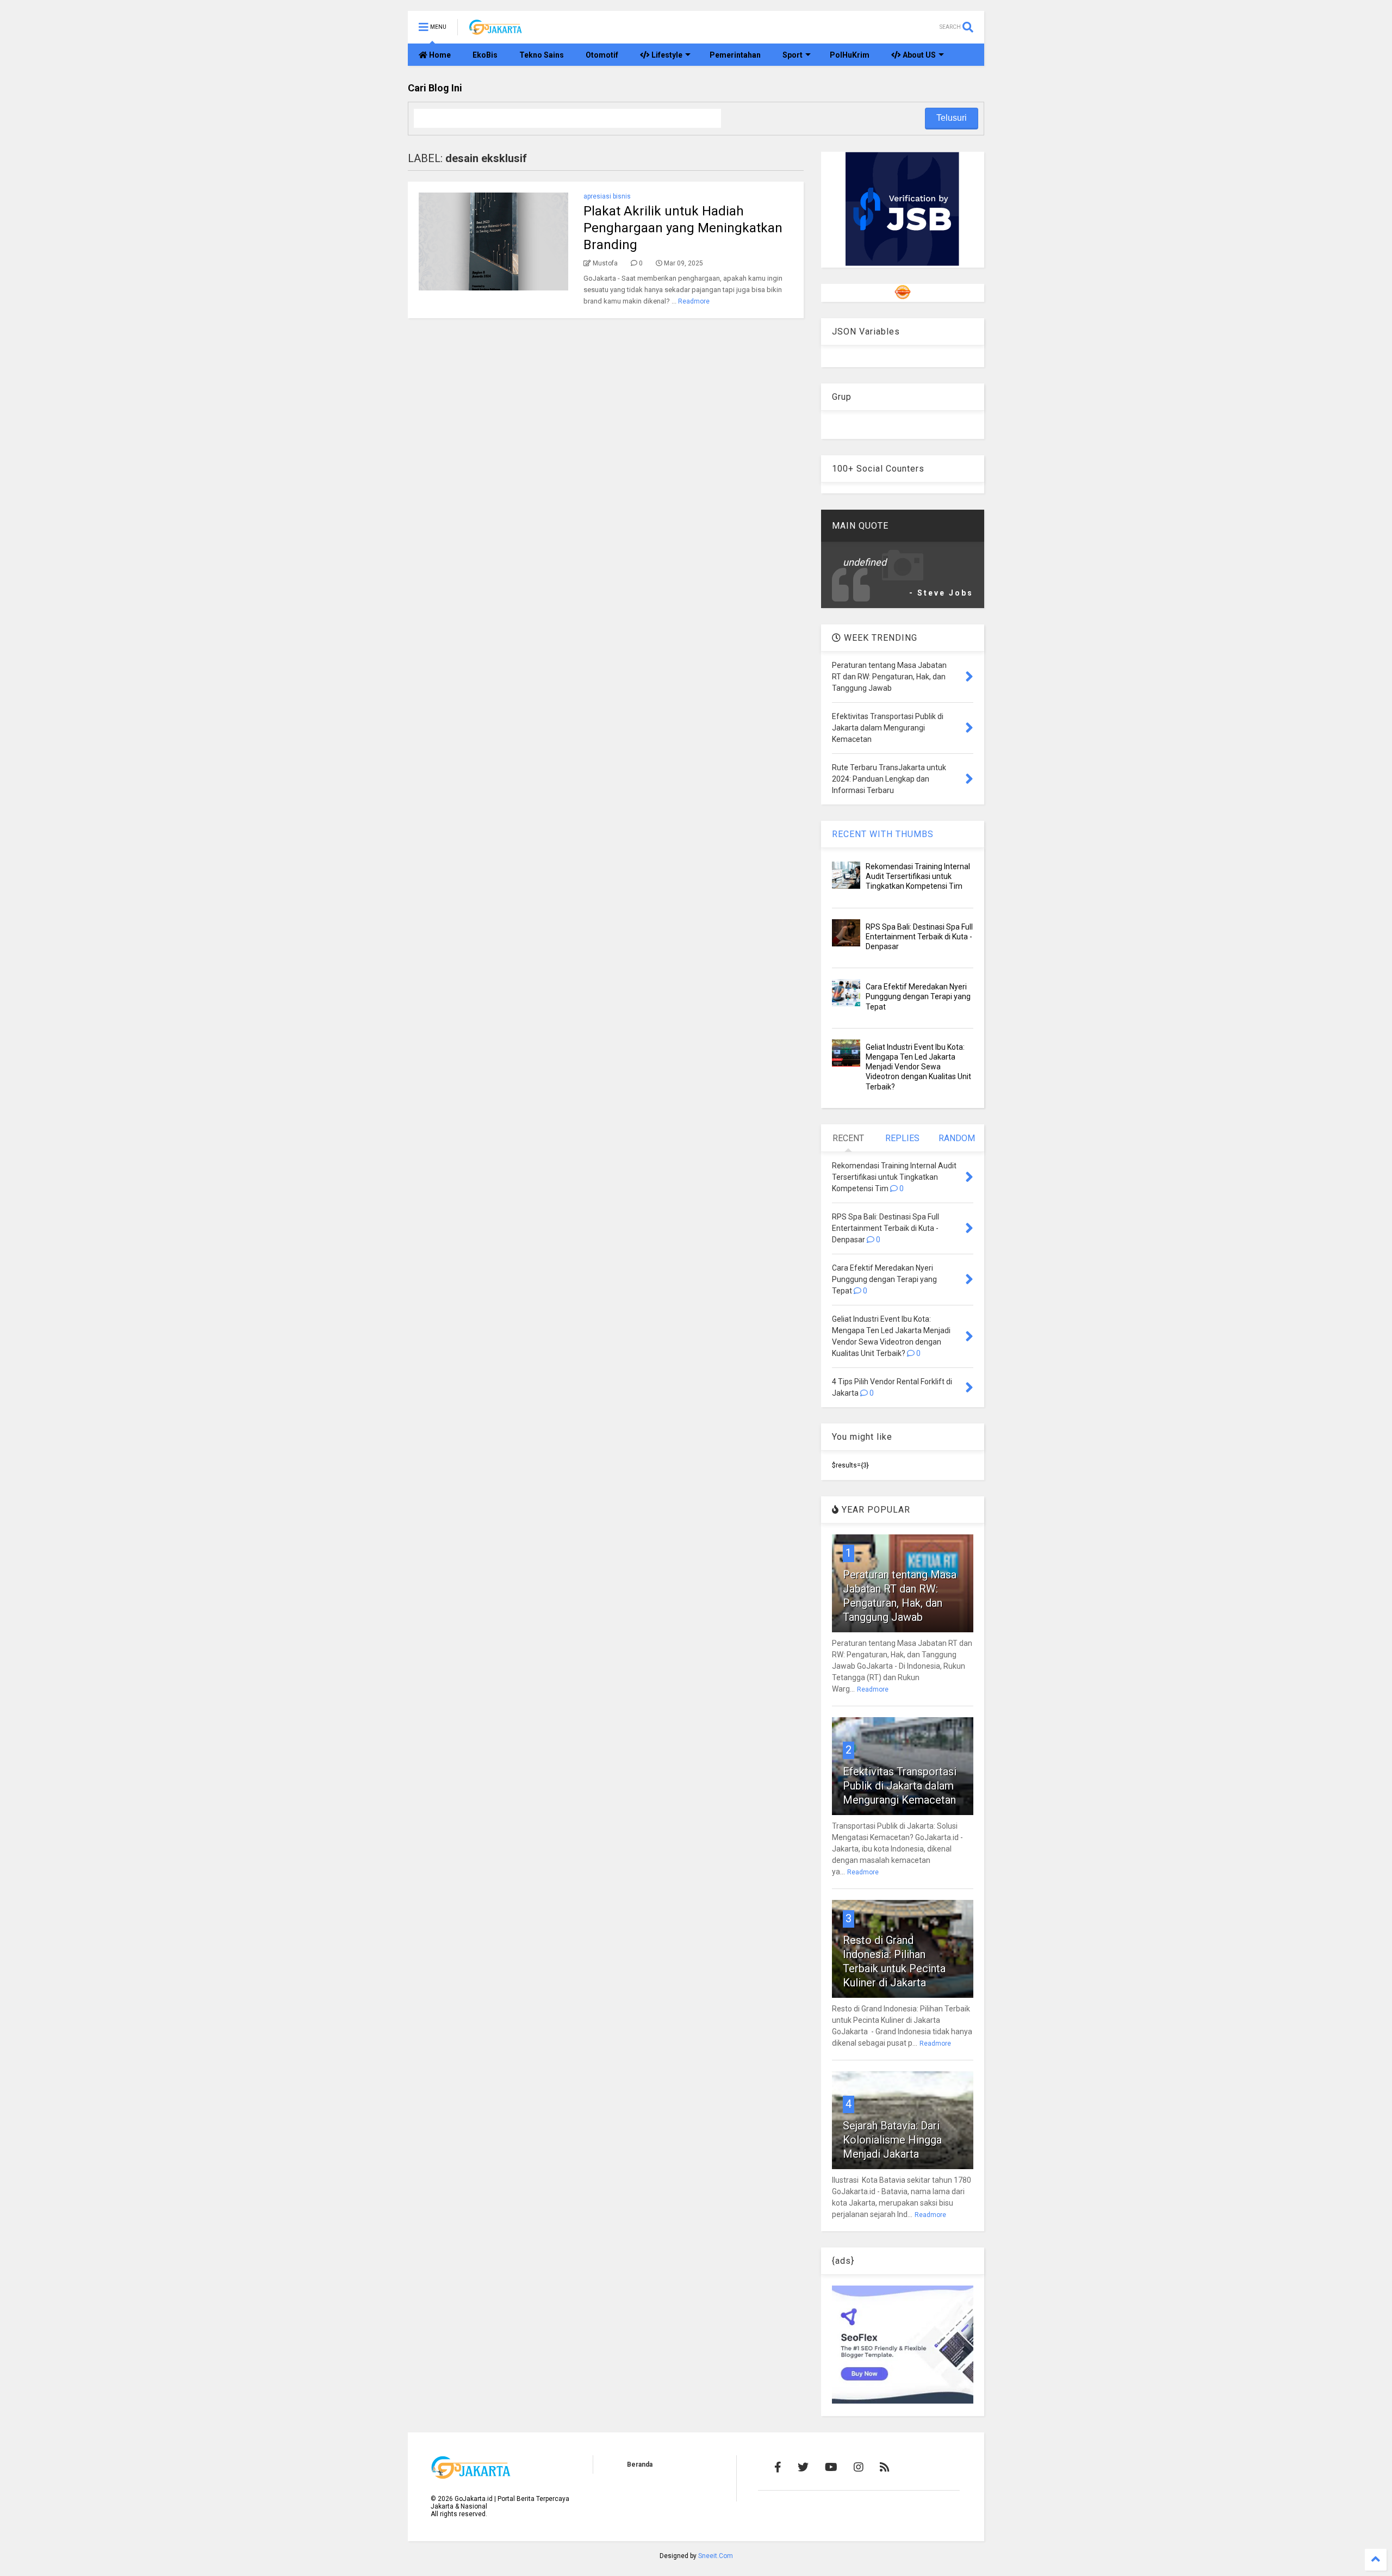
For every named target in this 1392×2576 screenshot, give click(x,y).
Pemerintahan (735, 55)
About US (918, 55)
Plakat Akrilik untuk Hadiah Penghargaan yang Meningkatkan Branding (683, 228)
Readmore (694, 301)
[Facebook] (778, 2467)
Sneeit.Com (716, 2556)
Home (439, 55)
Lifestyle (666, 55)
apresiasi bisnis (607, 196)
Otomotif (602, 55)
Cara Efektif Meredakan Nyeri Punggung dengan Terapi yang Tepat (918, 996)
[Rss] (885, 2467)
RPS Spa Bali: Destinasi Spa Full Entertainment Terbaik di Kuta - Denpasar (919, 937)
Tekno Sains (542, 55)
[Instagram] (859, 2467)
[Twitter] (803, 2467)
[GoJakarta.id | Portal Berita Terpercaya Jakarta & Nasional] (496, 30)
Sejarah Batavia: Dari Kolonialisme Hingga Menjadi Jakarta (892, 2140)
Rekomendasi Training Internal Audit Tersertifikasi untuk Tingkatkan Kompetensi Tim (918, 876)
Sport (793, 55)
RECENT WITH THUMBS (883, 834)
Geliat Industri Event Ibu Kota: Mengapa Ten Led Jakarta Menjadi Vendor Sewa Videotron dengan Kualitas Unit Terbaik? (918, 1067)
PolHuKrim (850, 55)
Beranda (640, 2464)
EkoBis (485, 55)
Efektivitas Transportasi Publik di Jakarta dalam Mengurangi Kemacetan (900, 1786)
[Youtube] (831, 2467)
